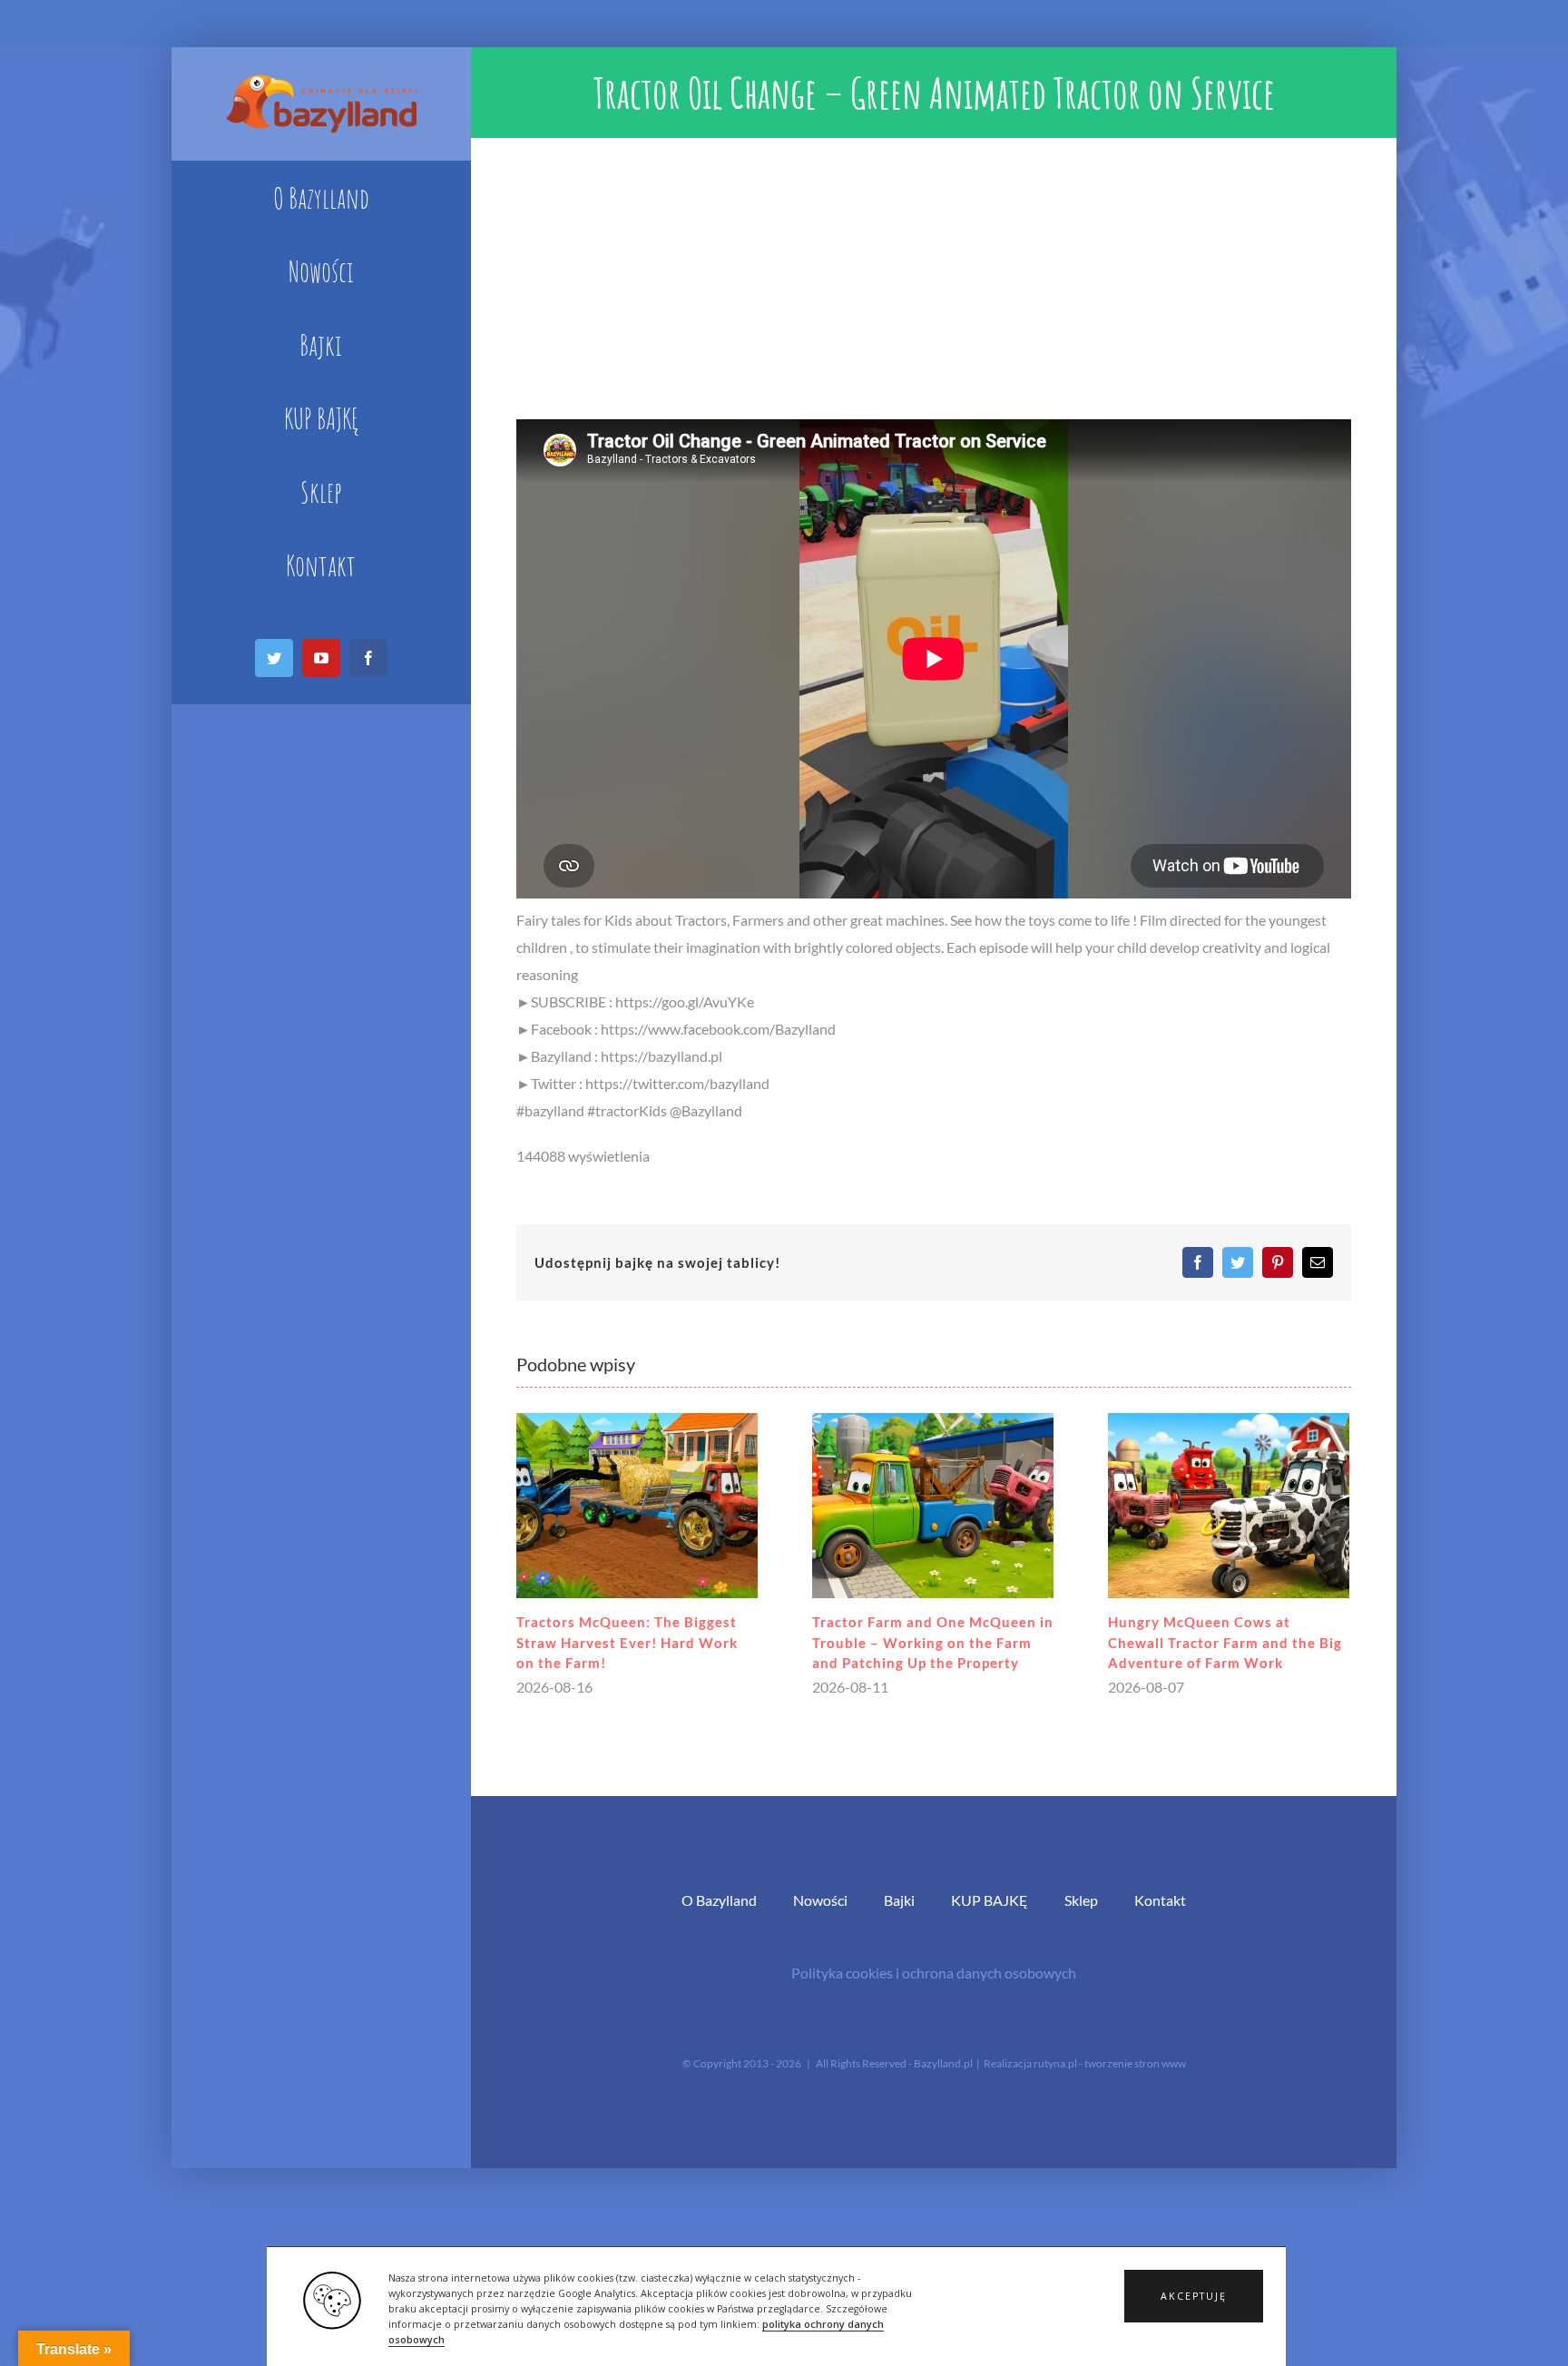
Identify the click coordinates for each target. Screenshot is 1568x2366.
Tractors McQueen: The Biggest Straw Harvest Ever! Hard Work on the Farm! (627, 1642)
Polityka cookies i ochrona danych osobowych (934, 1973)
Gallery (637, 1505)
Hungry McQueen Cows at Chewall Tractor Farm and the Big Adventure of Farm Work (1225, 1642)
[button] (1194, 2296)
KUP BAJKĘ (990, 1900)
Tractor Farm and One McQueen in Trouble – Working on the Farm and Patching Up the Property (933, 1642)
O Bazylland (719, 1900)
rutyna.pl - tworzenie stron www (1110, 2063)
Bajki (899, 1900)
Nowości (820, 1900)
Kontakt (1160, 1900)
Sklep (1081, 1900)
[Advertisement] (934, 274)
